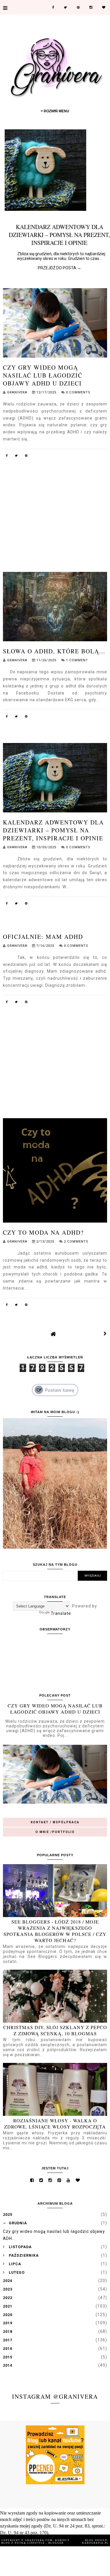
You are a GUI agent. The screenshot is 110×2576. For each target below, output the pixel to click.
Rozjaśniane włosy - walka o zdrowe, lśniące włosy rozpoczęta (55, 2123)
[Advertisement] (55, 503)
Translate (61, 1613)
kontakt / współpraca (55, 1822)
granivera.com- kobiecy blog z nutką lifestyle (36, 2542)
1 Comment (77, 660)
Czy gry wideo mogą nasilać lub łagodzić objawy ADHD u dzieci (43, 375)
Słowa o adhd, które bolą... (54, 651)
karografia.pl (95, 2543)
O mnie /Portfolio (55, 1832)
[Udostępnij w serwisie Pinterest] (26, 457)
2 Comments (76, 1242)
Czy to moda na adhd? (43, 1232)
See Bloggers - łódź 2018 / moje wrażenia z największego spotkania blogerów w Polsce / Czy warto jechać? (55, 1931)
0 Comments (78, 392)
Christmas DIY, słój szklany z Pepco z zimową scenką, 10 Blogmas (55, 2030)
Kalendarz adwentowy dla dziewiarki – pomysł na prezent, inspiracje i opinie (53, 830)
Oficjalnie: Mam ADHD (43, 937)
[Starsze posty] (105, 1334)
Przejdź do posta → (55, 268)
